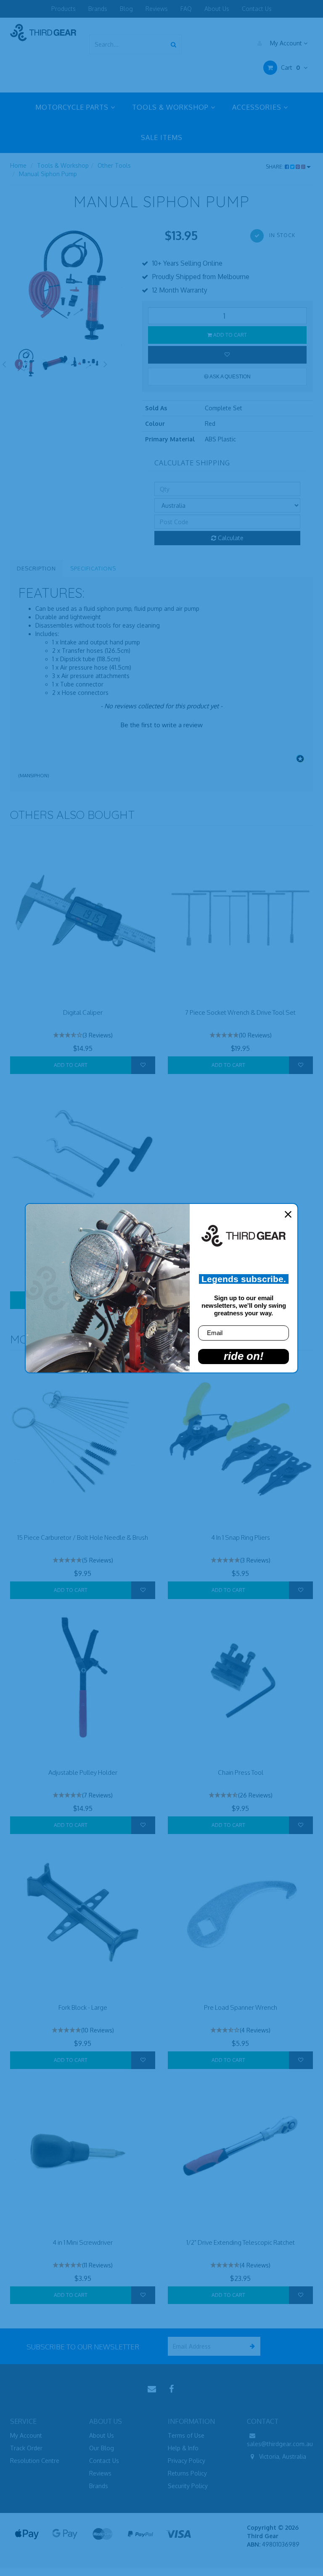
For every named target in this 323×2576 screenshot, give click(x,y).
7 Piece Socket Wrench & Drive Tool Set (240, 1012)
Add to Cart (229, 335)
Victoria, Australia (282, 2456)
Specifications (93, 568)
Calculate (230, 538)
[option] (70, 286)
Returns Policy (187, 2473)
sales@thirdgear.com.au (280, 2444)
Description (36, 568)
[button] (161, 724)
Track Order (26, 2448)
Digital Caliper (83, 1012)
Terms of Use (186, 2435)
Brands (98, 9)
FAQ (186, 9)
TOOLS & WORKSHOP (171, 107)
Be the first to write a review (162, 725)
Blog (126, 9)
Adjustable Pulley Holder (83, 1772)
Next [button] (106, 363)
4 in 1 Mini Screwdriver (83, 2242)
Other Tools (114, 165)
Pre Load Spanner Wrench (241, 2007)
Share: (275, 167)
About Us (217, 9)
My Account (286, 43)
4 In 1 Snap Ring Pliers (241, 1537)
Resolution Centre (35, 2461)
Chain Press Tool (241, 1772)
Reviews (157, 9)
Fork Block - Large (83, 2007)
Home (18, 165)
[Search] (173, 44)
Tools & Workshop (63, 165)
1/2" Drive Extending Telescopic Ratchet (241, 2242)
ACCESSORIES (258, 107)
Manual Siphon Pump (48, 174)
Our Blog (102, 2448)
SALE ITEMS (162, 137)
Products (64, 9)
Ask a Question (230, 377)
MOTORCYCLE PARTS (73, 107)
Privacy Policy (187, 2461)
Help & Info (183, 2448)
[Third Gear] (43, 32)
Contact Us (257, 9)
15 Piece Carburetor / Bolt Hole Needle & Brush (83, 1537)
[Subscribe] (251, 2346)
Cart (290, 67)
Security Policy (188, 2486)
